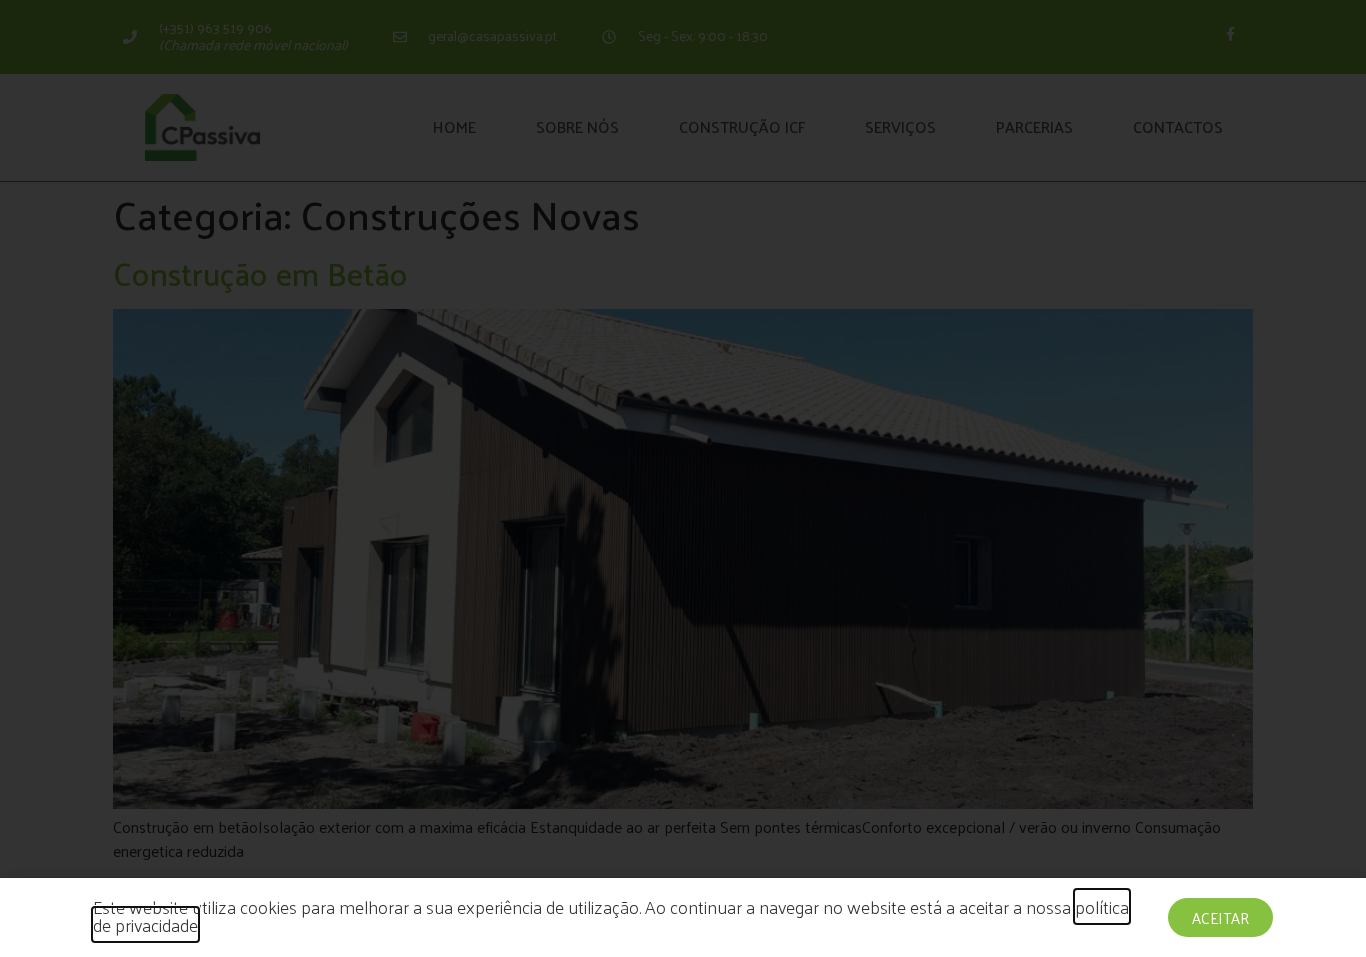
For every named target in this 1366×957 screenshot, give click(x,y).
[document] (683, 478)
